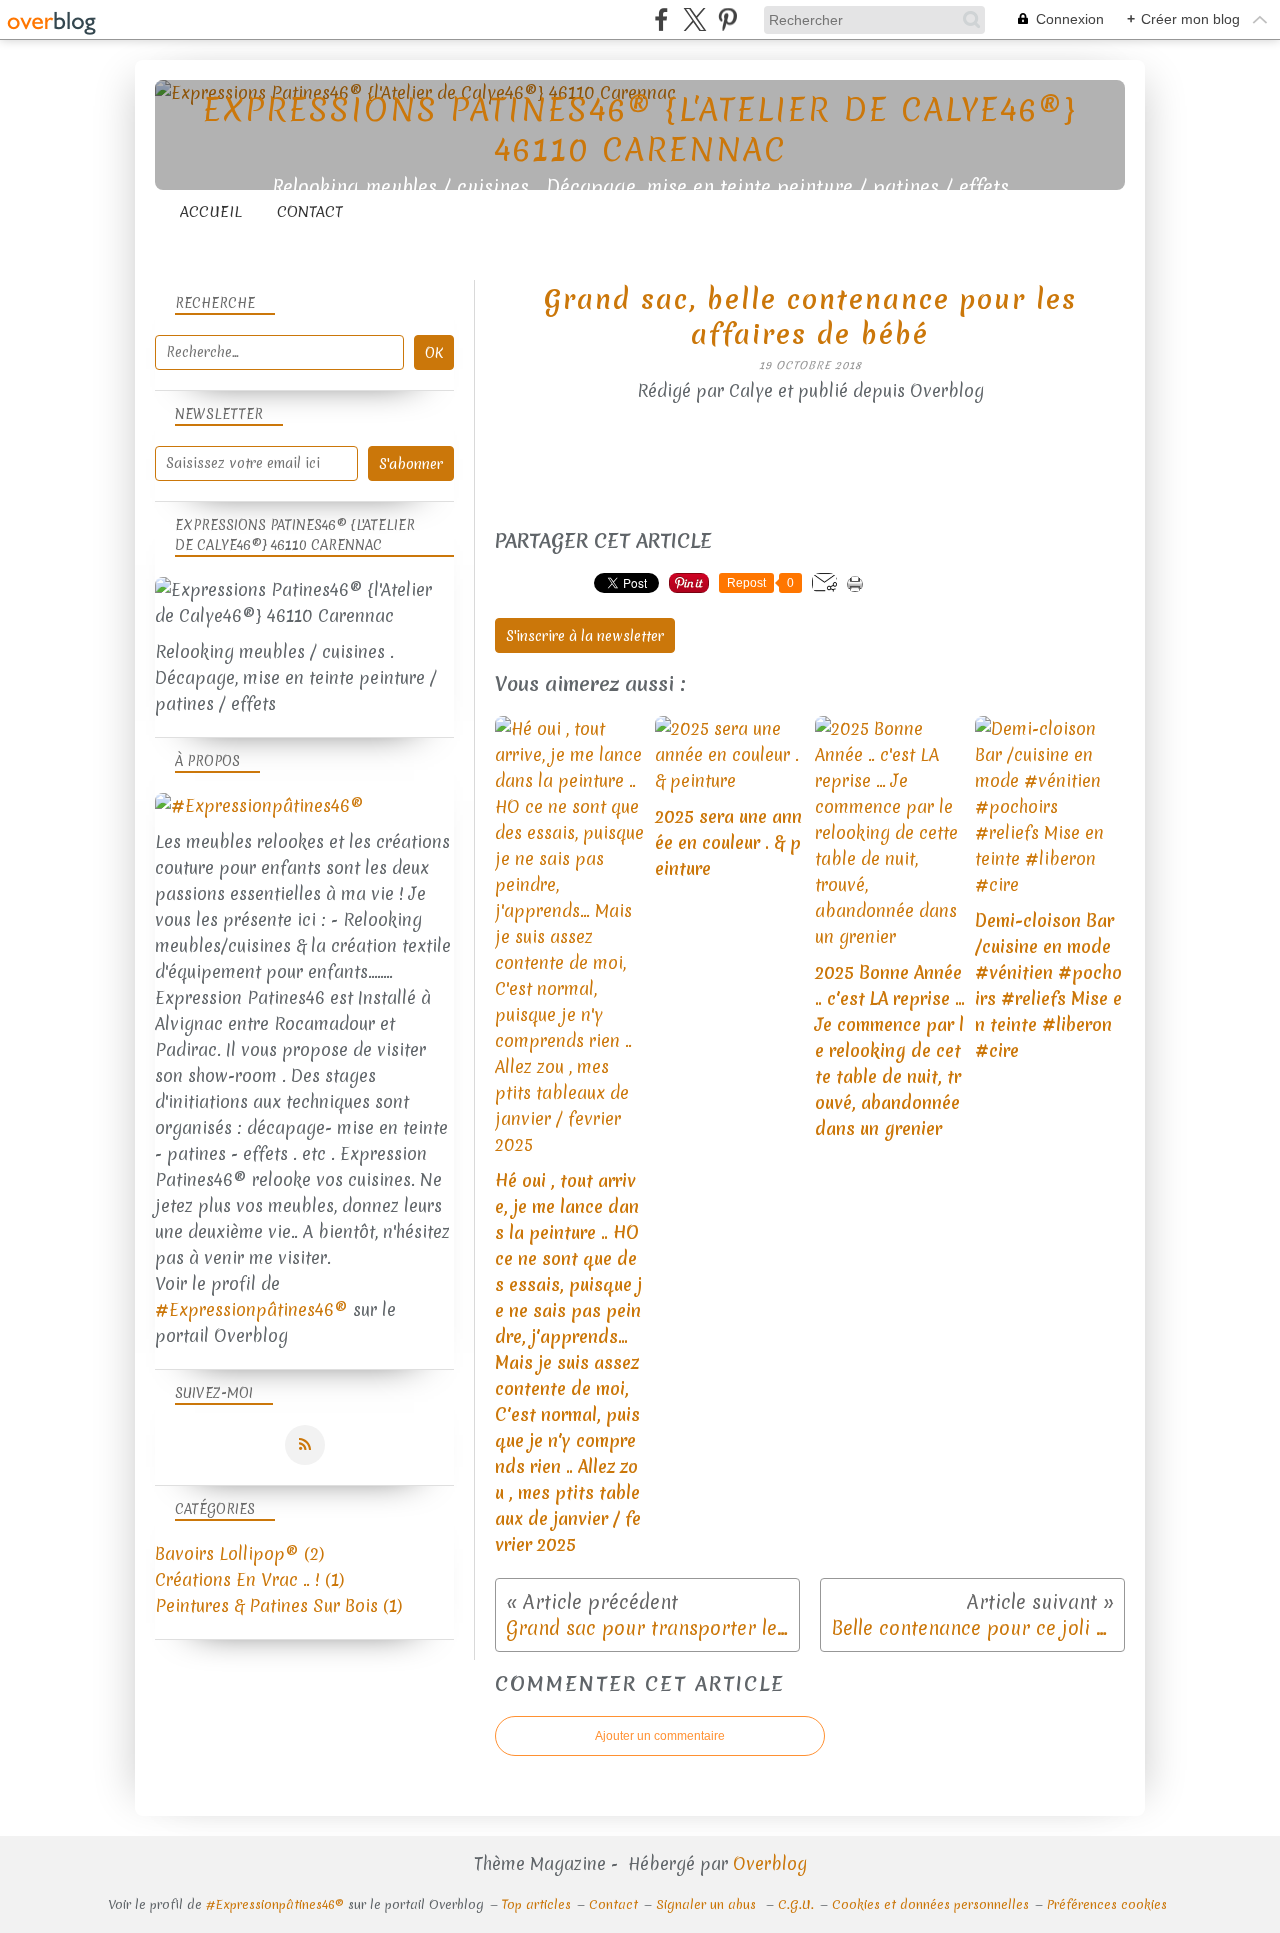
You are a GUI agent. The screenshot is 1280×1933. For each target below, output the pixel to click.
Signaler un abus (708, 1904)
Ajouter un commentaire (660, 1736)
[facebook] (661, 19)
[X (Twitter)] (694, 19)
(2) (239, 1553)
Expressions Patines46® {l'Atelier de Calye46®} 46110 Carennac (640, 129)
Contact (310, 212)
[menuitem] (211, 212)
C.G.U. (796, 1904)
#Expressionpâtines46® (251, 1309)
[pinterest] (727, 19)
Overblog (770, 1863)
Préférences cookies (1107, 1904)
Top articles (536, 1904)
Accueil (211, 212)
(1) (249, 1579)
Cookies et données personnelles (930, 1904)
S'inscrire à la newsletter (585, 636)
